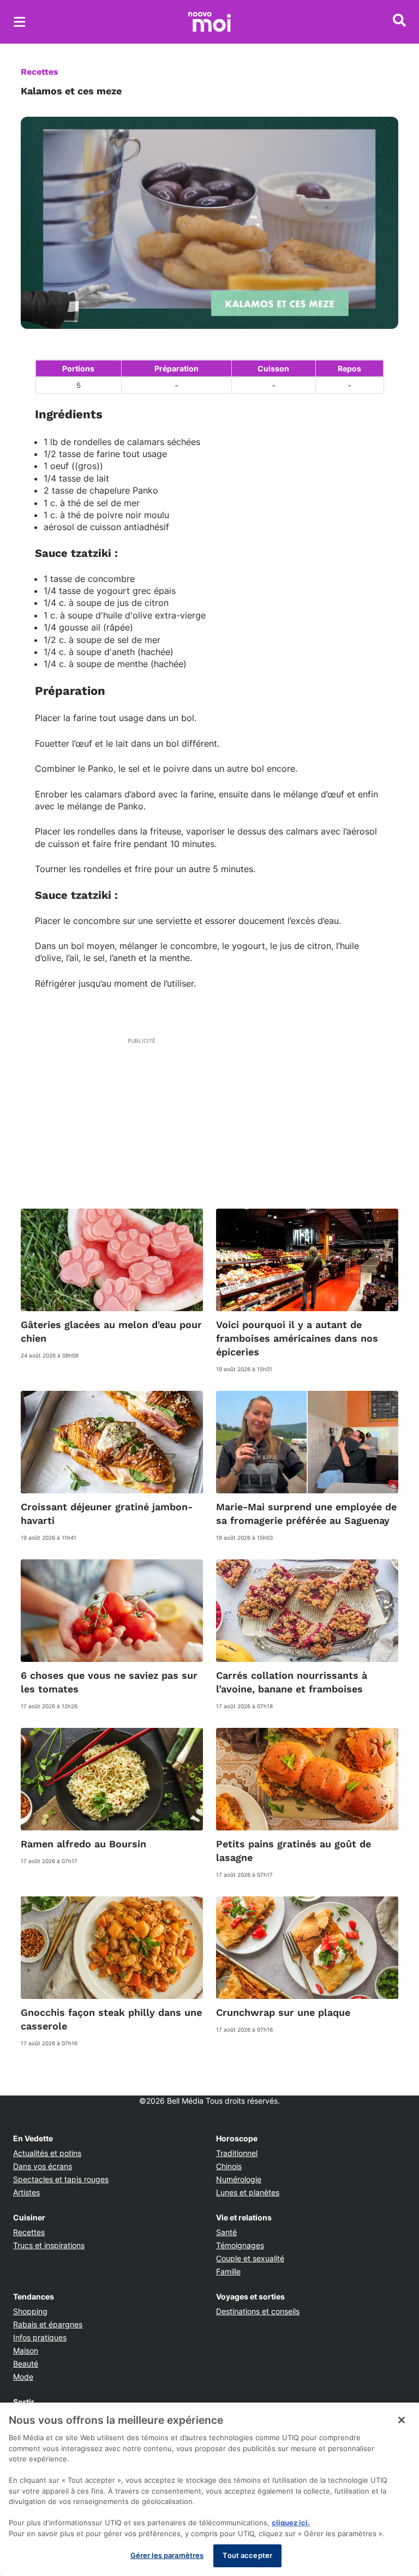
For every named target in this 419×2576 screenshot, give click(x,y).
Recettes (40, 72)
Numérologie (239, 2179)
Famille (228, 2271)
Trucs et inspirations (49, 2245)
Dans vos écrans (43, 2166)
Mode (23, 2377)
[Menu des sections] (20, 22)
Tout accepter (247, 2555)
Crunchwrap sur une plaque (283, 2012)
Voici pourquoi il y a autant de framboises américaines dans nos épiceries (297, 1338)
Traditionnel (237, 2153)
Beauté (26, 2364)
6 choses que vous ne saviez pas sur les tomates (109, 1682)
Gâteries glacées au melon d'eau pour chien (111, 1331)
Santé (226, 2232)
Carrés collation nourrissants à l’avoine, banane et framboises (292, 1682)
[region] (209, 2489)
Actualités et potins (47, 2153)
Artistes (26, 2192)
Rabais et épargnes (48, 2324)
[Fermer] (402, 2420)
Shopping (30, 2311)
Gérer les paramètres (167, 2555)
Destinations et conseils (258, 2311)
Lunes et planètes (248, 2192)
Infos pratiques (40, 2337)
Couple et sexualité (250, 2258)
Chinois (229, 2166)
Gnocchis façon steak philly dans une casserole (111, 2019)
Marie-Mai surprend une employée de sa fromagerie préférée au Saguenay (306, 1514)
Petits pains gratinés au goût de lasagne (294, 1851)
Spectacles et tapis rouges (61, 2179)
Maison (26, 2350)
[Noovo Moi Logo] (209, 22)
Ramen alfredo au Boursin (83, 1844)
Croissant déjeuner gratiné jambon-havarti (107, 1514)
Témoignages (240, 2245)
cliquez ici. (291, 2523)
